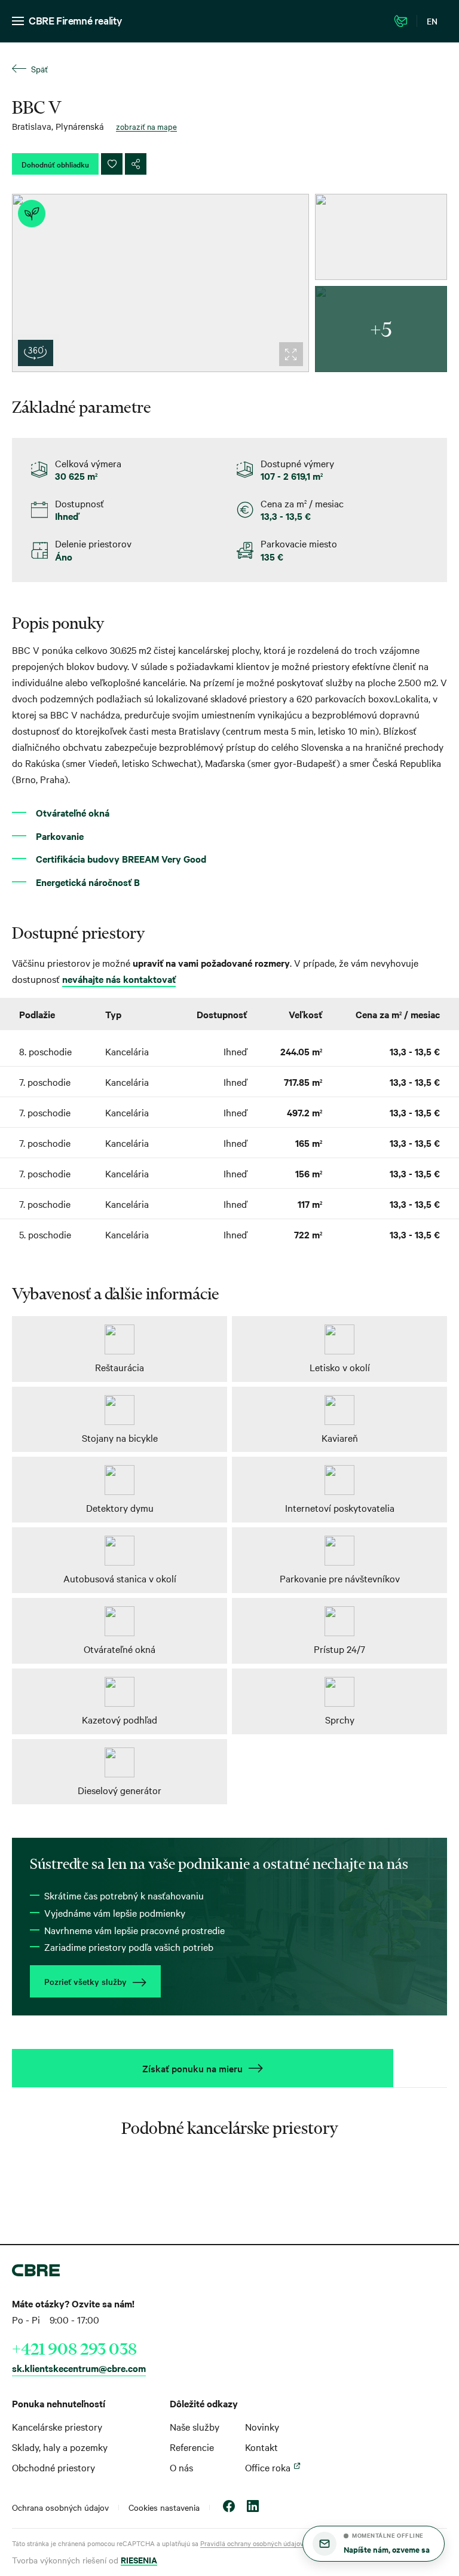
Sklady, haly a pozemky (60, 2447)
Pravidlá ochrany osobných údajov (252, 2543)
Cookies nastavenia (164, 2507)
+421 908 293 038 (74, 2349)
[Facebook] (229, 2508)
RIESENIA (139, 2560)
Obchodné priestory (53, 2467)
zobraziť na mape (146, 126)
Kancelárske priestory (57, 2426)
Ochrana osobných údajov (60, 2507)
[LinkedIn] (253, 2508)
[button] (374, 2544)
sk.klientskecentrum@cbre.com (79, 2368)
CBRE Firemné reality (76, 20)
